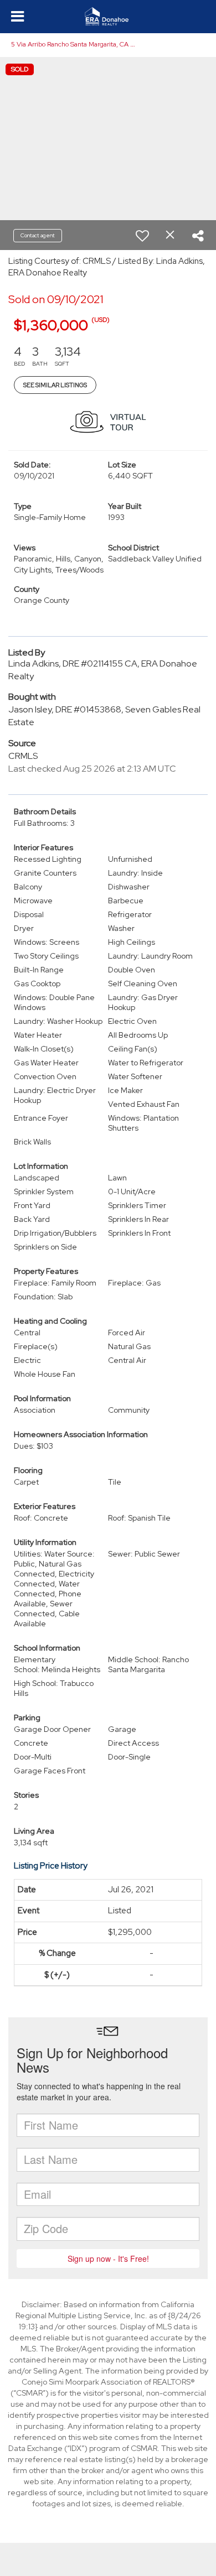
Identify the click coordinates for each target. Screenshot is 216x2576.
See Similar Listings (55, 385)
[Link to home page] (108, 17)
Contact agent (38, 235)
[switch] (142, 236)
